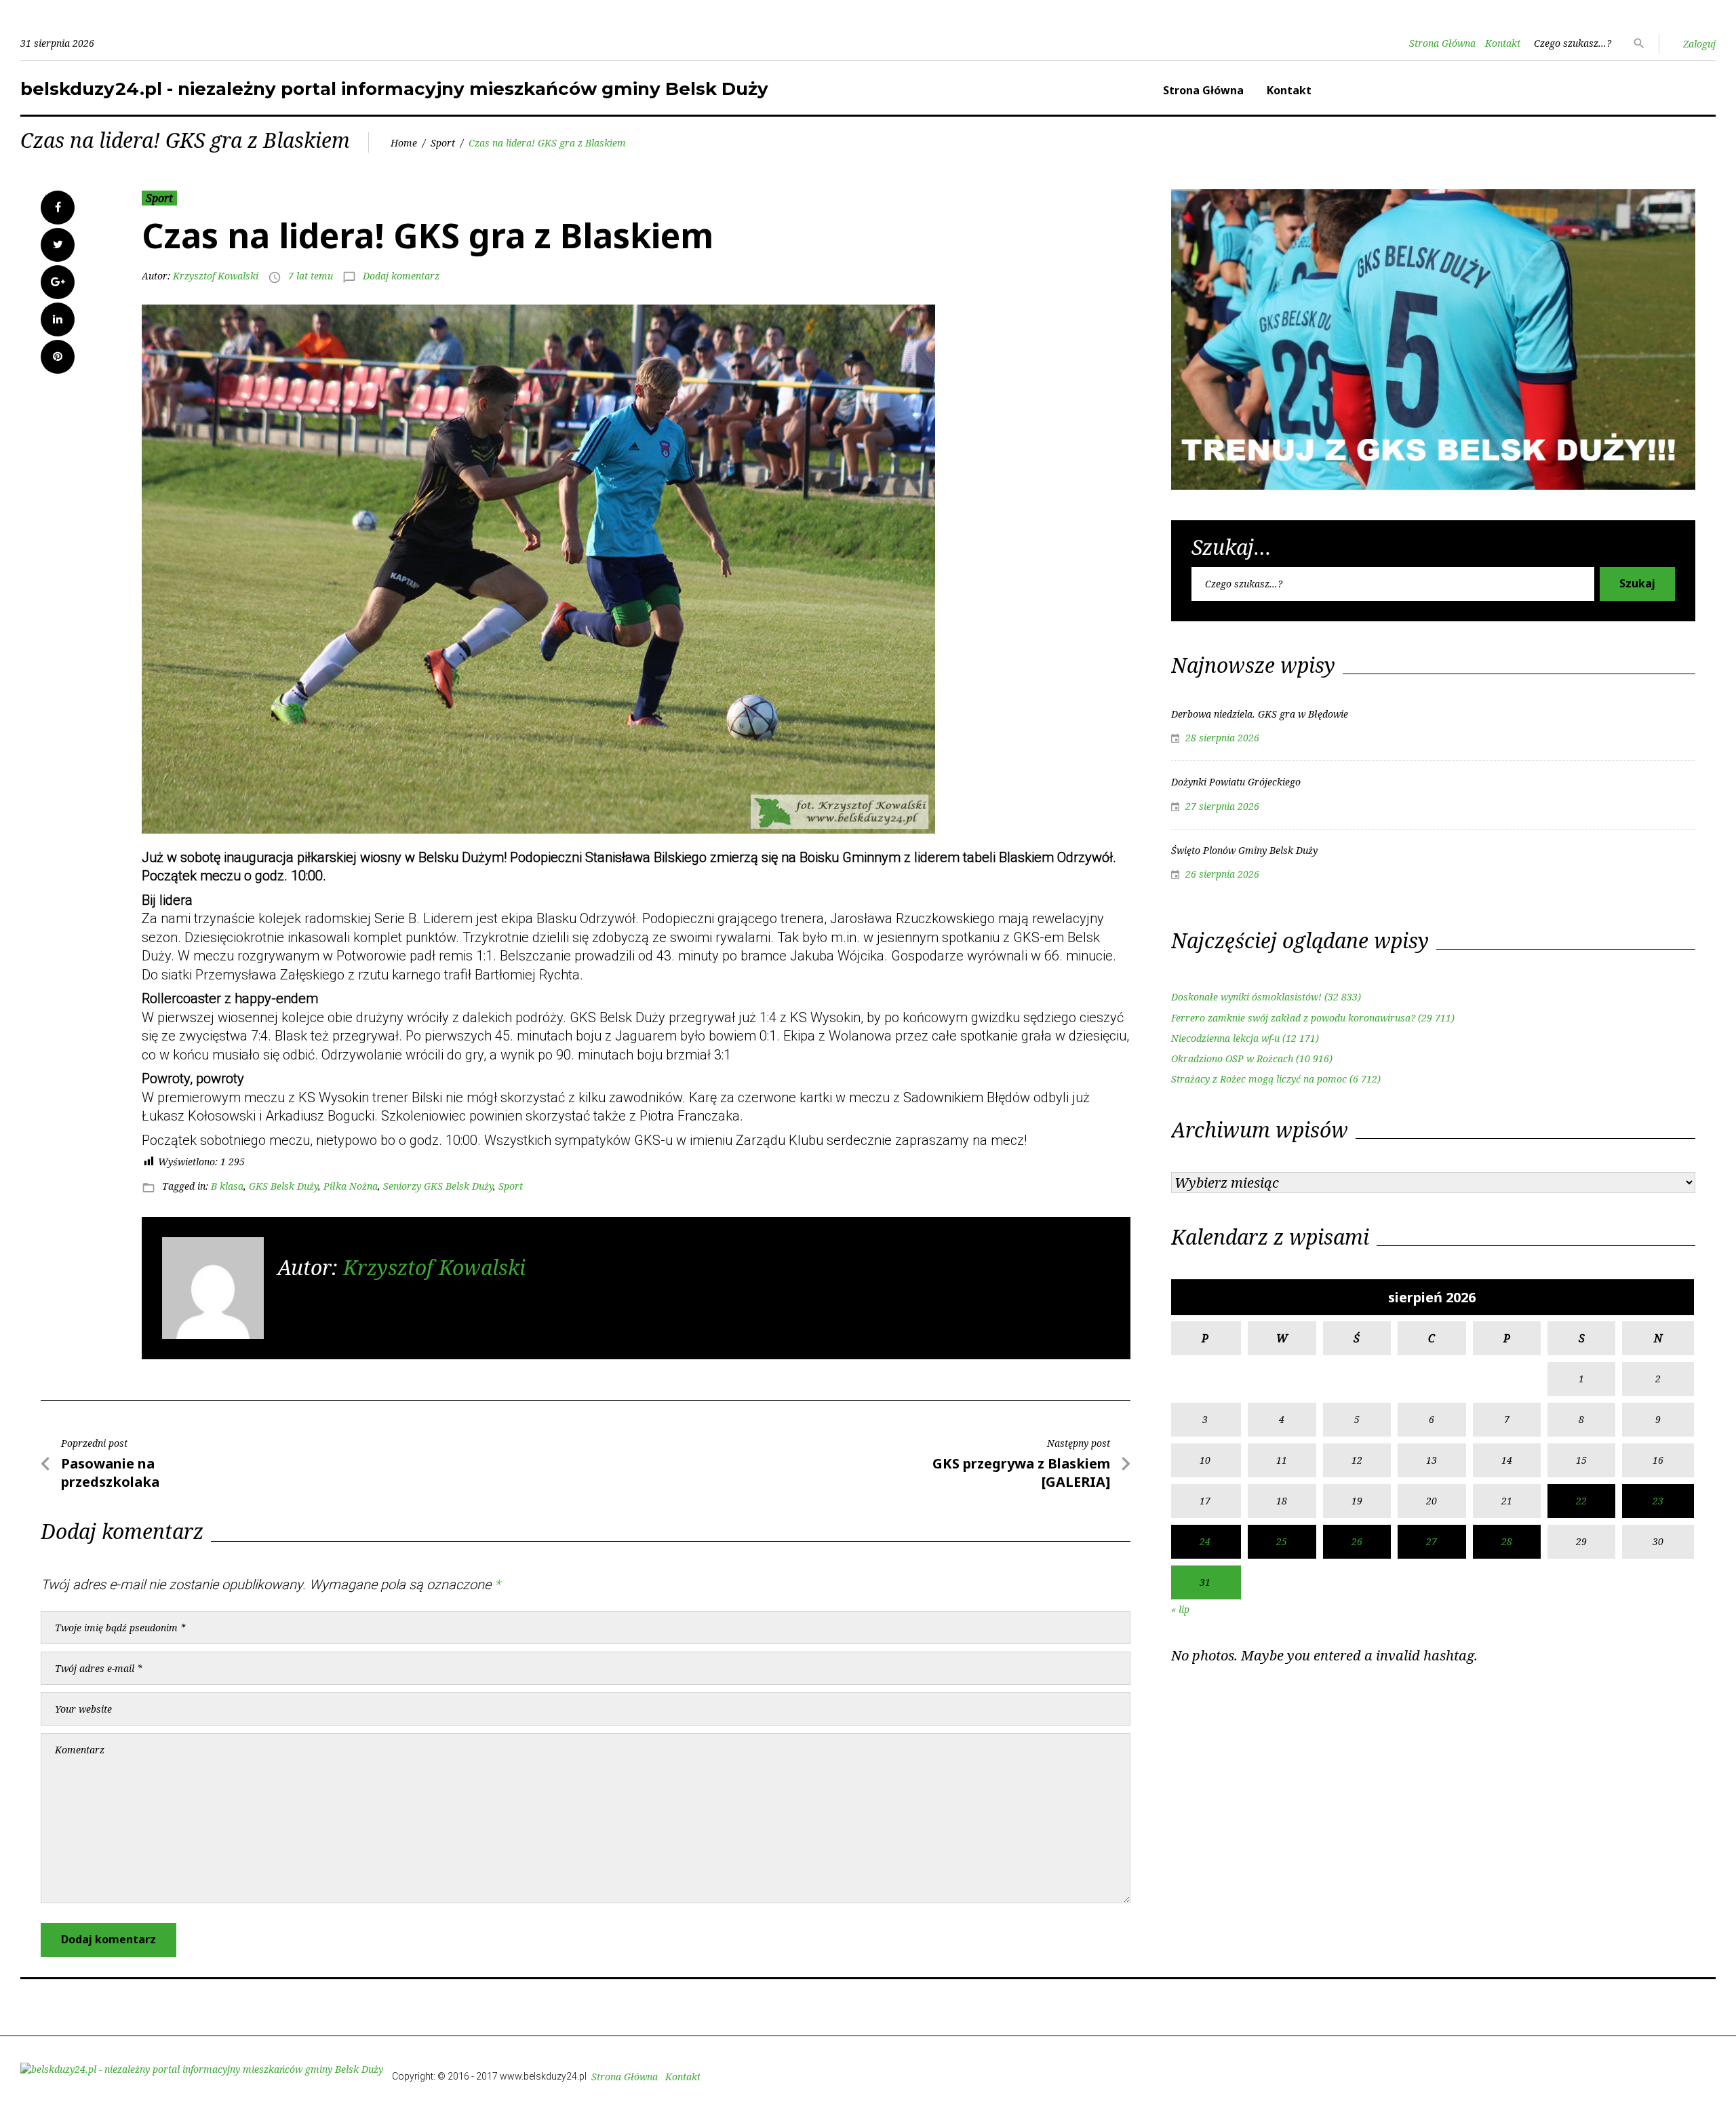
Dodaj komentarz (401, 276)
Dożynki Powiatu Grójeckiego (1236, 782)
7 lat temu (311, 276)
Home (404, 143)
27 (1432, 1541)
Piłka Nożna (351, 1186)
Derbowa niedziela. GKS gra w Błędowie (1260, 714)
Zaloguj (1699, 44)
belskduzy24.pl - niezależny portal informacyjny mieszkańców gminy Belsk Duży (394, 89)
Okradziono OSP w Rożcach (1232, 1058)
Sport (443, 143)
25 (1282, 1541)
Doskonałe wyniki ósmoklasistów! (1246, 997)
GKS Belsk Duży (283, 1186)
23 (1658, 1501)
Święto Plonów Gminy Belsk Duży (1244, 850)
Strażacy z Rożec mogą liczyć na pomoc (1259, 1079)
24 (1205, 1541)
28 (1507, 1541)
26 (1357, 1541)
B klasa (227, 1186)
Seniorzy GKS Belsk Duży (438, 1186)
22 (1581, 1501)
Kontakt (1503, 43)
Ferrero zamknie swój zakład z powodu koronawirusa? (1293, 1018)
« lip (1180, 1609)
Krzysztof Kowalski (216, 276)
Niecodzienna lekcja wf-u (1225, 1038)
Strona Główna (1442, 43)
